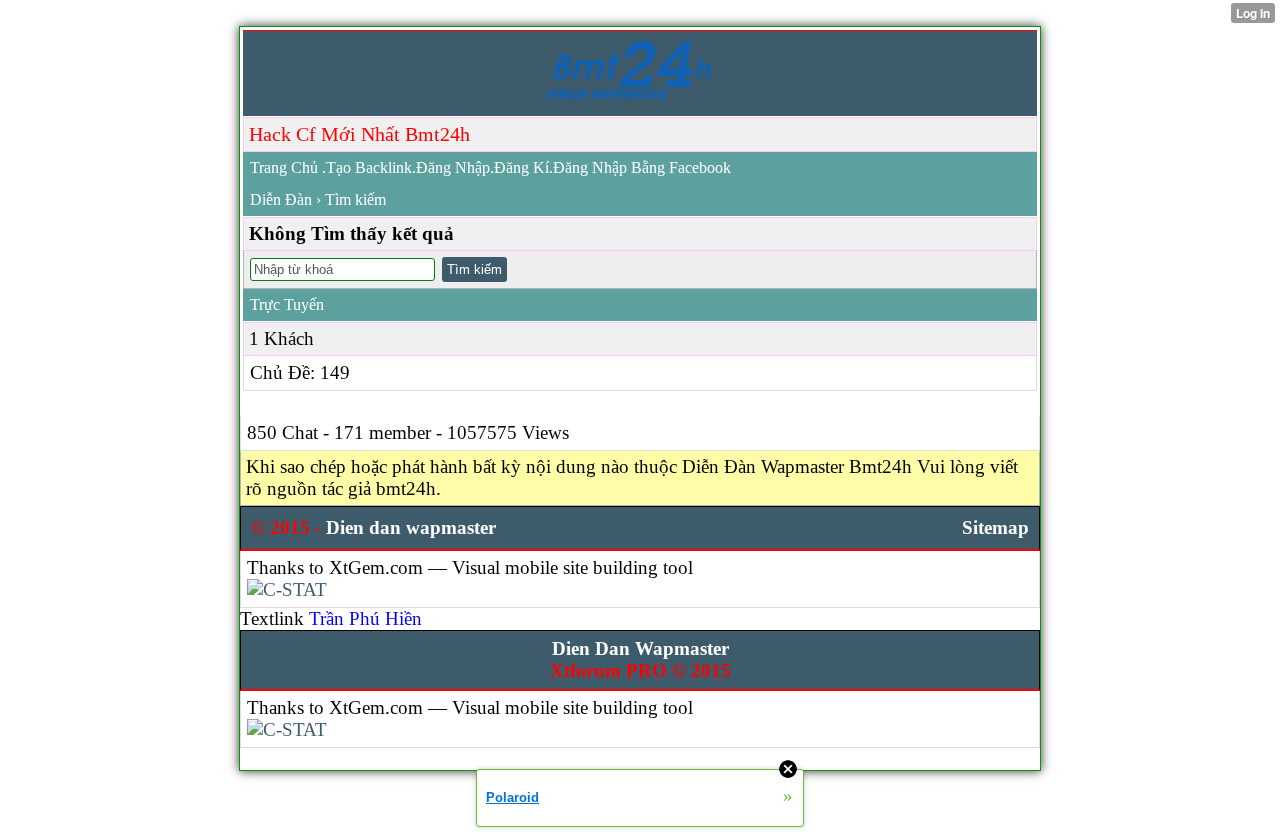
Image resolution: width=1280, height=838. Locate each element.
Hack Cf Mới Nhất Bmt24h (359, 134)
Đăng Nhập (453, 167)
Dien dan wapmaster (411, 527)
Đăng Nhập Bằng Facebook (642, 167)
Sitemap (995, 527)
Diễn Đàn (281, 199)
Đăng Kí (521, 167)
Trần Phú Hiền (365, 618)
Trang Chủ (284, 167)
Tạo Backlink (369, 167)
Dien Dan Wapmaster (640, 648)
